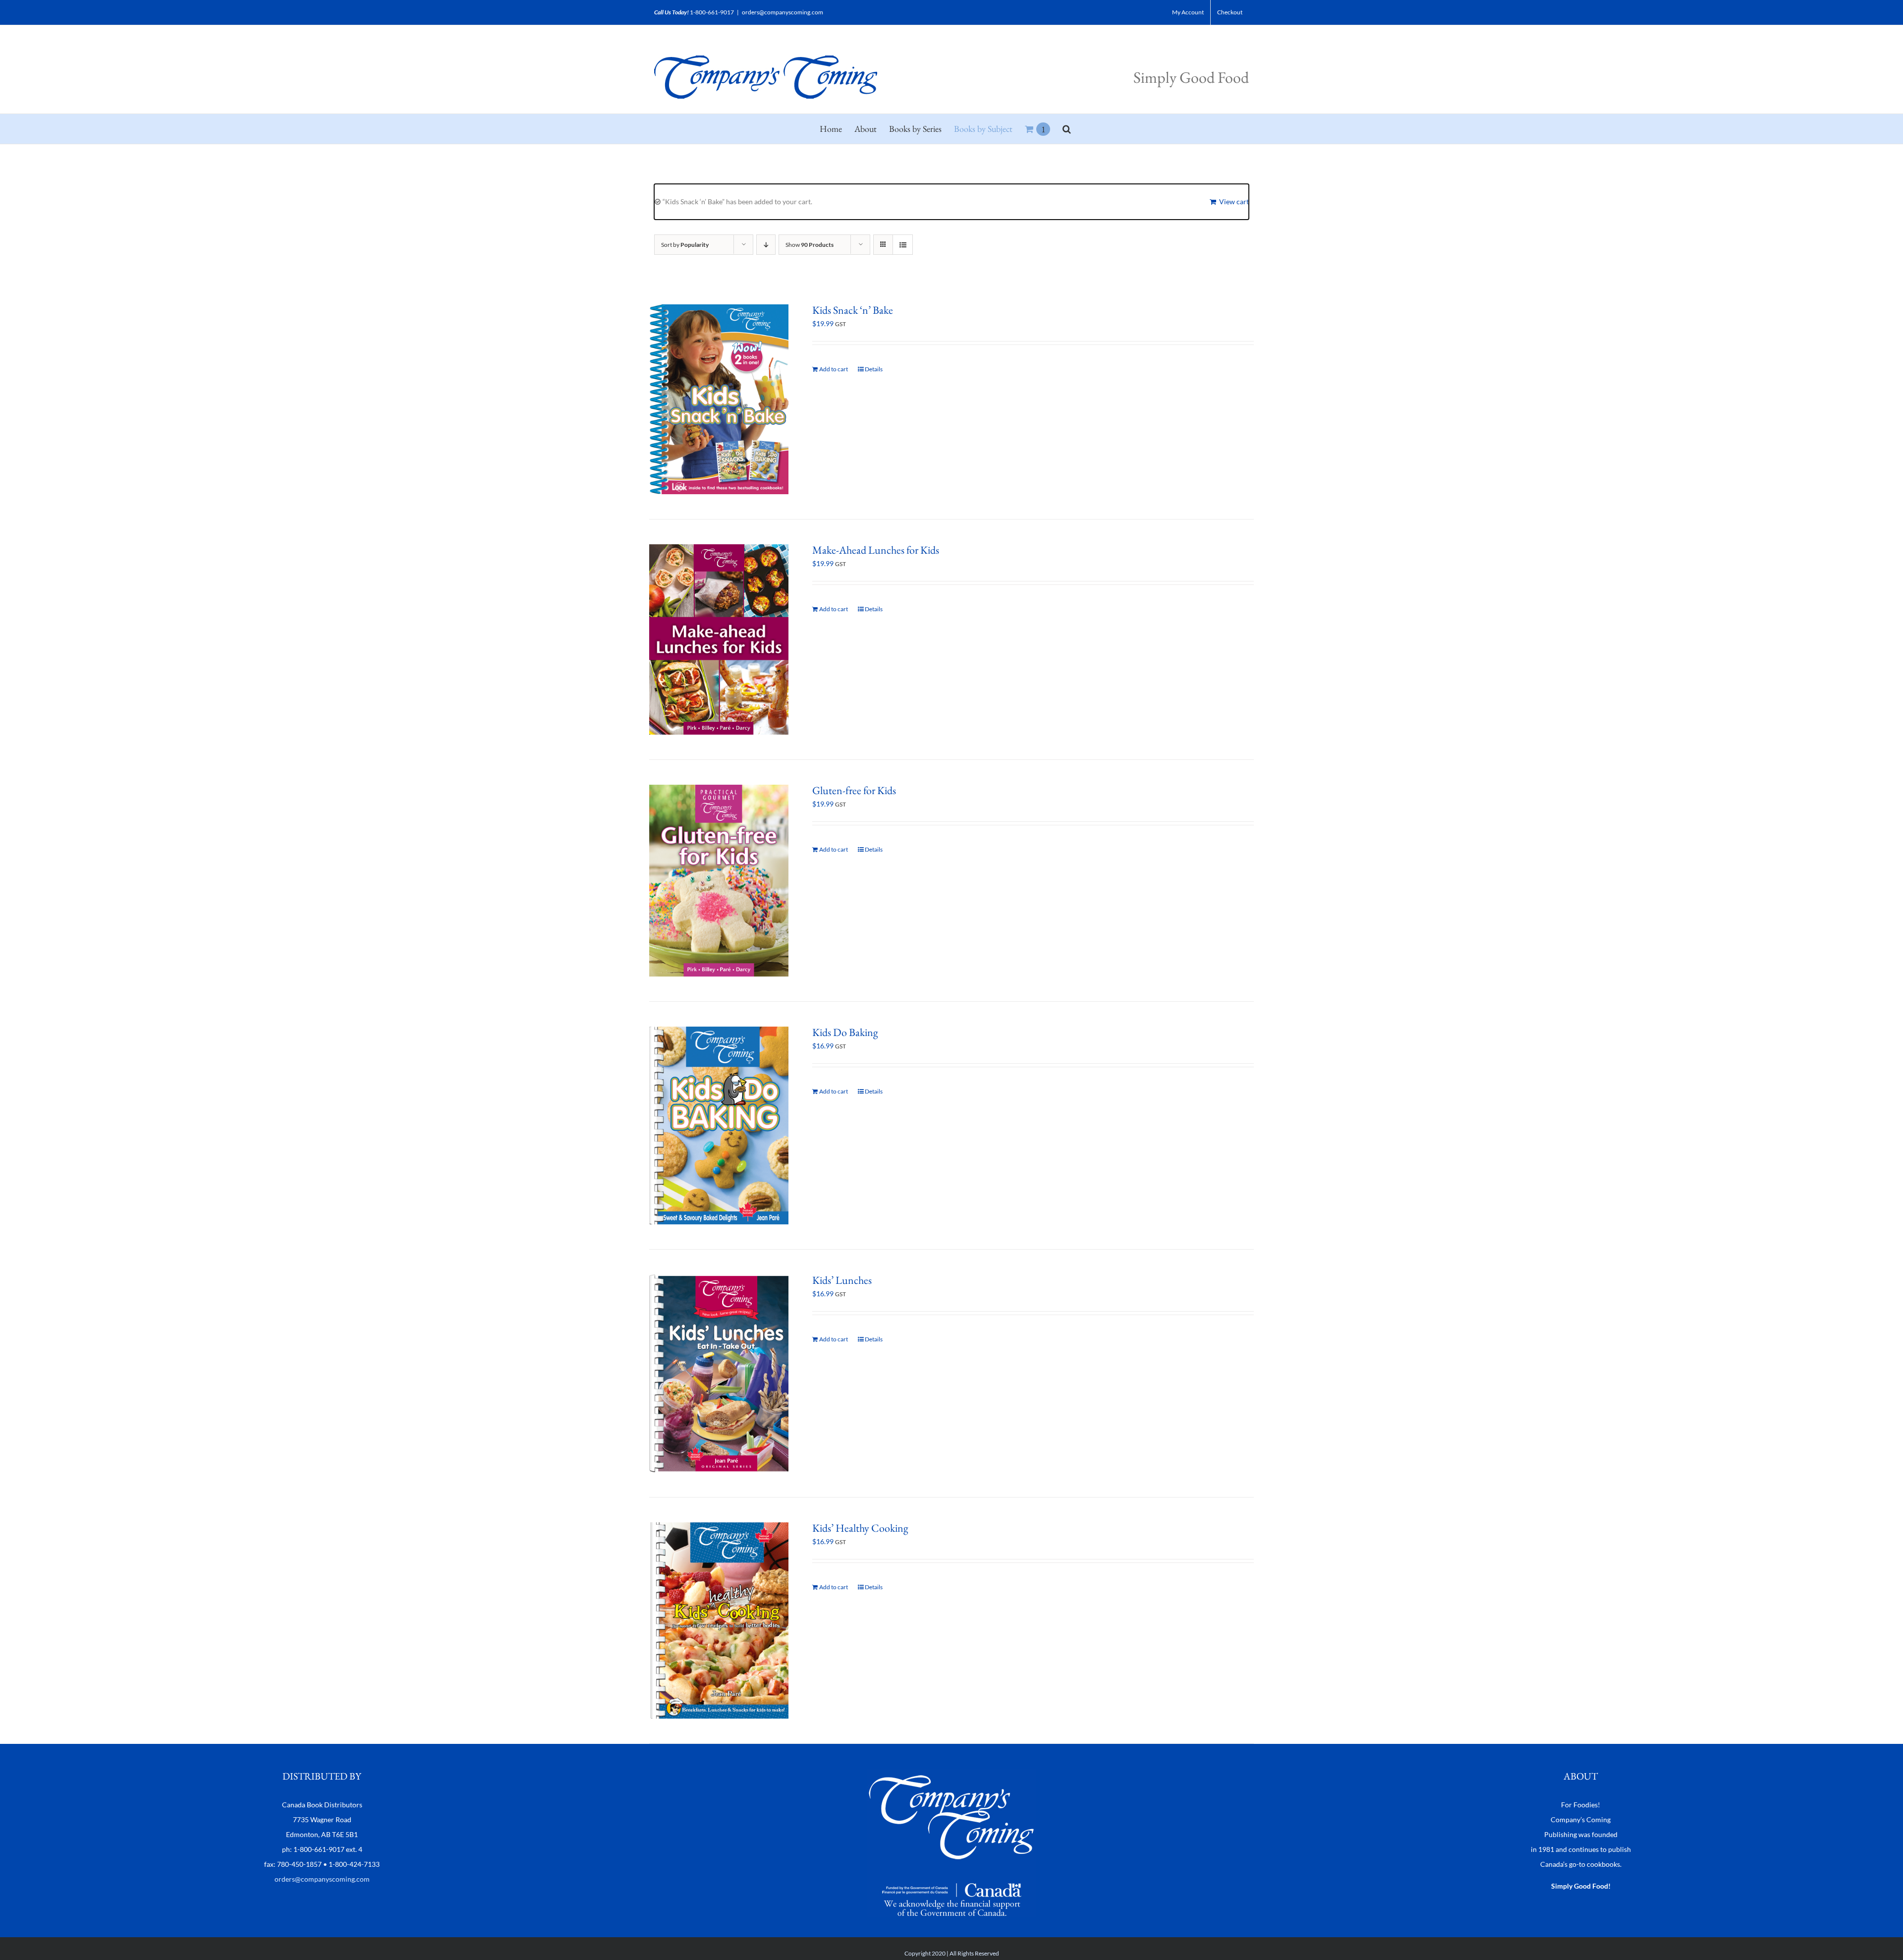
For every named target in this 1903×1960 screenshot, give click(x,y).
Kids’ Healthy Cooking (860, 1528)
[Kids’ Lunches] (719, 1373)
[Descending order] (766, 245)
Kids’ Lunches (842, 1280)
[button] (1067, 129)
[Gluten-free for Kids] (719, 881)
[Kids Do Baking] (719, 1125)
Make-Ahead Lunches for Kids (876, 550)
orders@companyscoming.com (783, 12)
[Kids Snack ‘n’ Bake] (719, 399)
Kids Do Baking (845, 1032)
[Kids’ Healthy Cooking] (719, 1620)
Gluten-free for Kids (854, 790)
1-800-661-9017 (712, 12)
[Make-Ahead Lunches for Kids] (719, 639)
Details (874, 369)
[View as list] (903, 245)
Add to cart (834, 369)
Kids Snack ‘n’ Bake (853, 310)
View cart (1234, 202)
